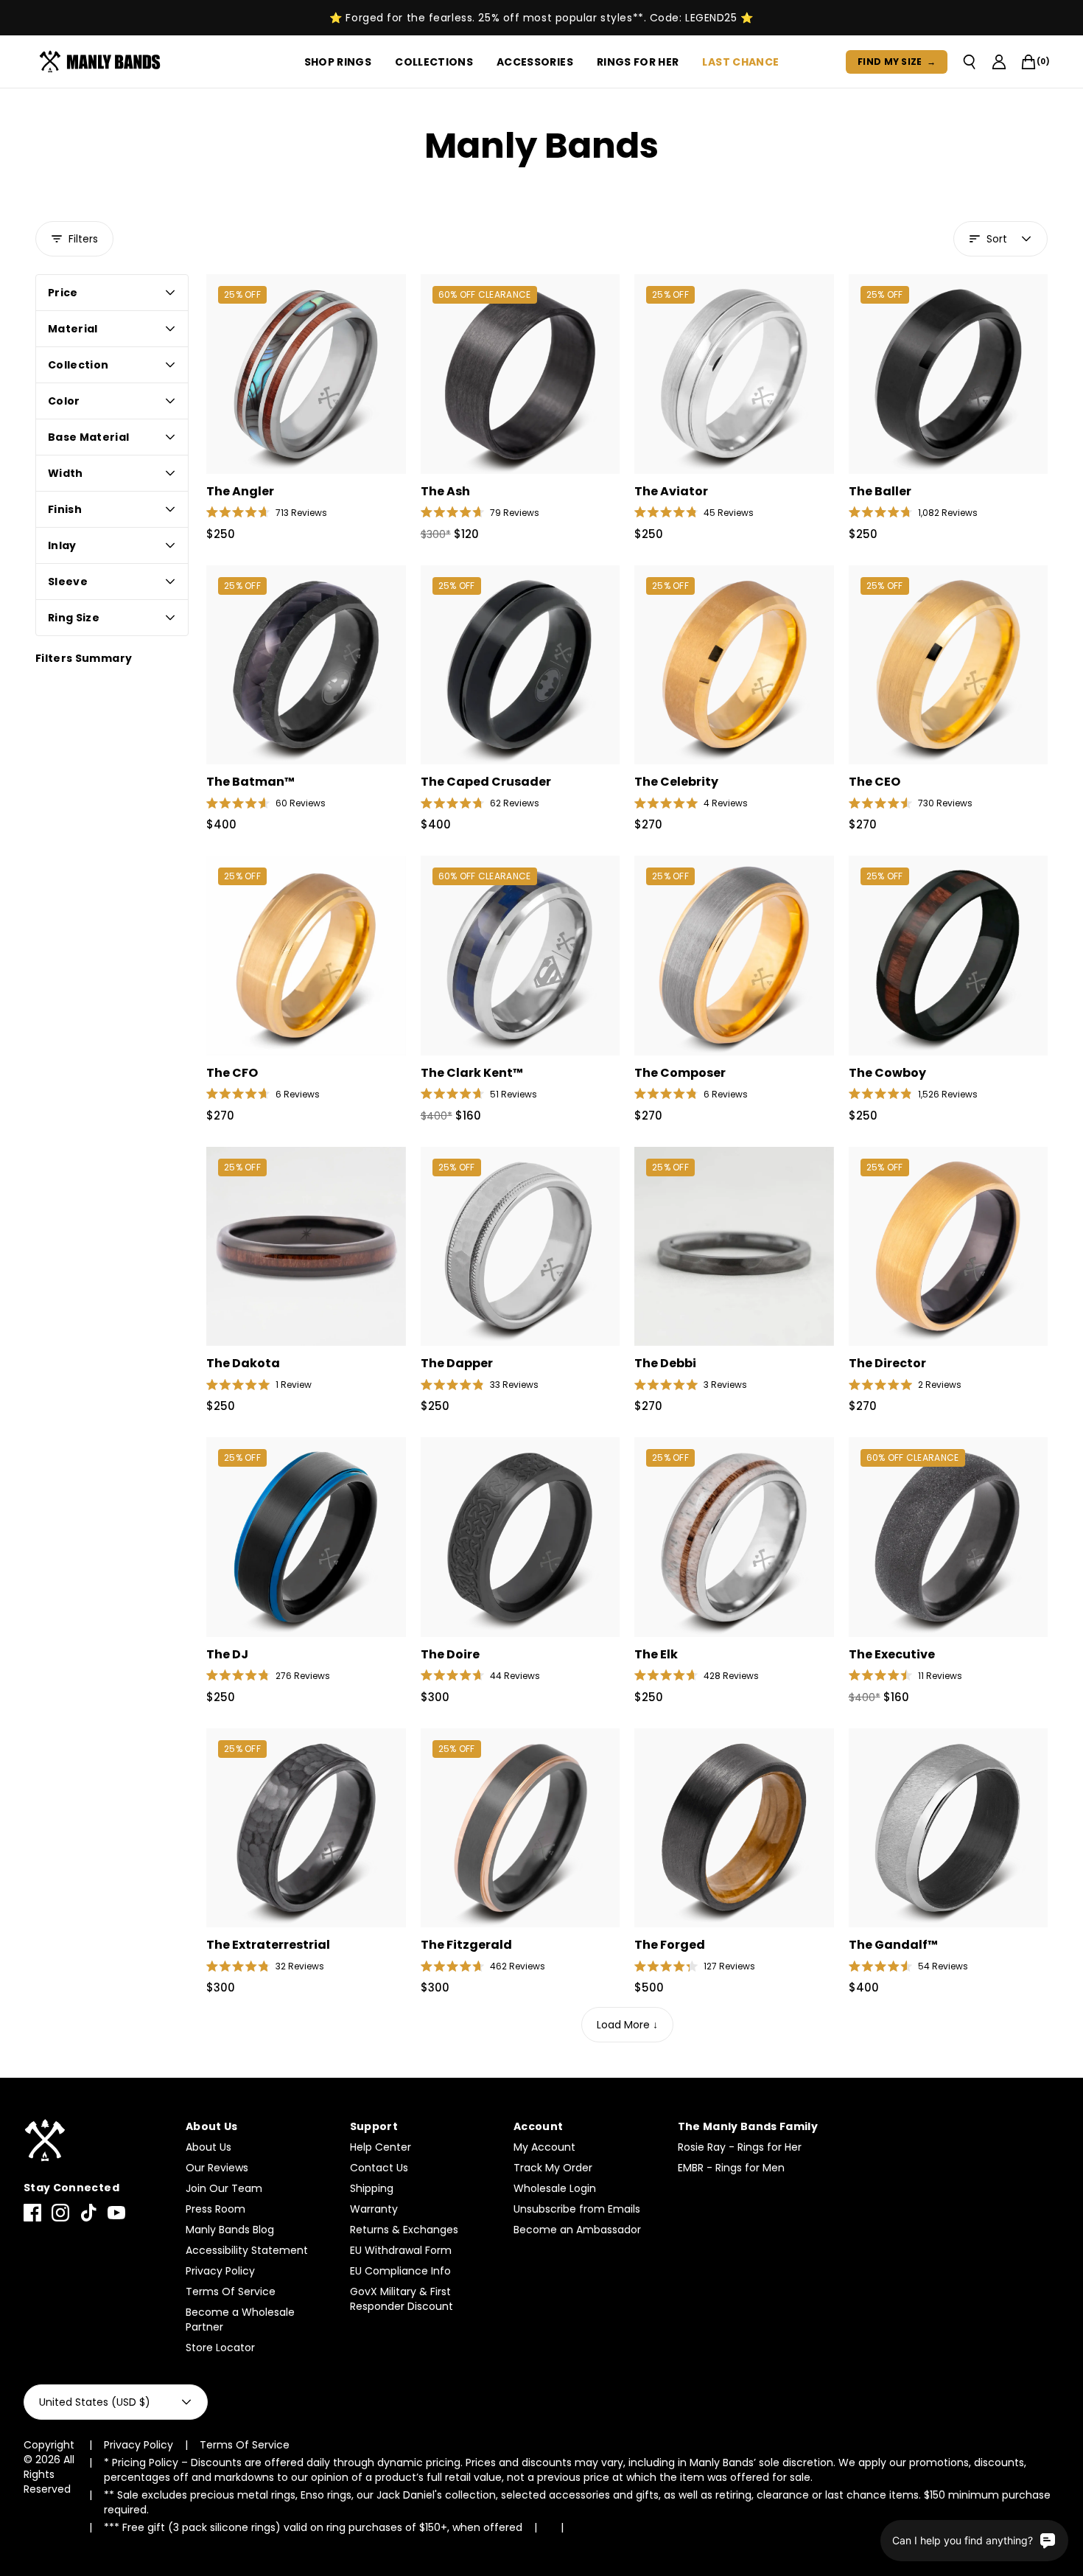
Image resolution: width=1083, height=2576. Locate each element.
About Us (208, 2147)
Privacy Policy (220, 2271)
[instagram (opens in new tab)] (60, 2213)
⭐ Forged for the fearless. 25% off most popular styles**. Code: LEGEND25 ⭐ (541, 18)
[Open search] (970, 62)
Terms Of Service (231, 2291)
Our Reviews (217, 2168)
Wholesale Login (555, 2188)
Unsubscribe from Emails (577, 2209)
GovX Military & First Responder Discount (402, 2299)
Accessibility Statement (247, 2250)
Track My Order (553, 2168)
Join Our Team (224, 2188)
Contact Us (379, 2168)
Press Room (215, 2209)
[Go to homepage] (103, 62)
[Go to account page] (999, 62)
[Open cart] (1028, 62)
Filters (83, 239)
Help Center (381, 2147)
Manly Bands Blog (230, 2230)
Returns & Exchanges (404, 2230)
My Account (544, 2147)
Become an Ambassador (577, 2230)
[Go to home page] (97, 2141)
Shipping (372, 2188)
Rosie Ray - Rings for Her (740, 2147)
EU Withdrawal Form (401, 2250)
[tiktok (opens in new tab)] (88, 2213)
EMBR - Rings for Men (731, 2168)
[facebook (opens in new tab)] (32, 2213)
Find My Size (897, 62)
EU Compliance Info (400, 2271)
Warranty (374, 2209)
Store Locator (220, 2348)
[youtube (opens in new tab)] (116, 2213)
